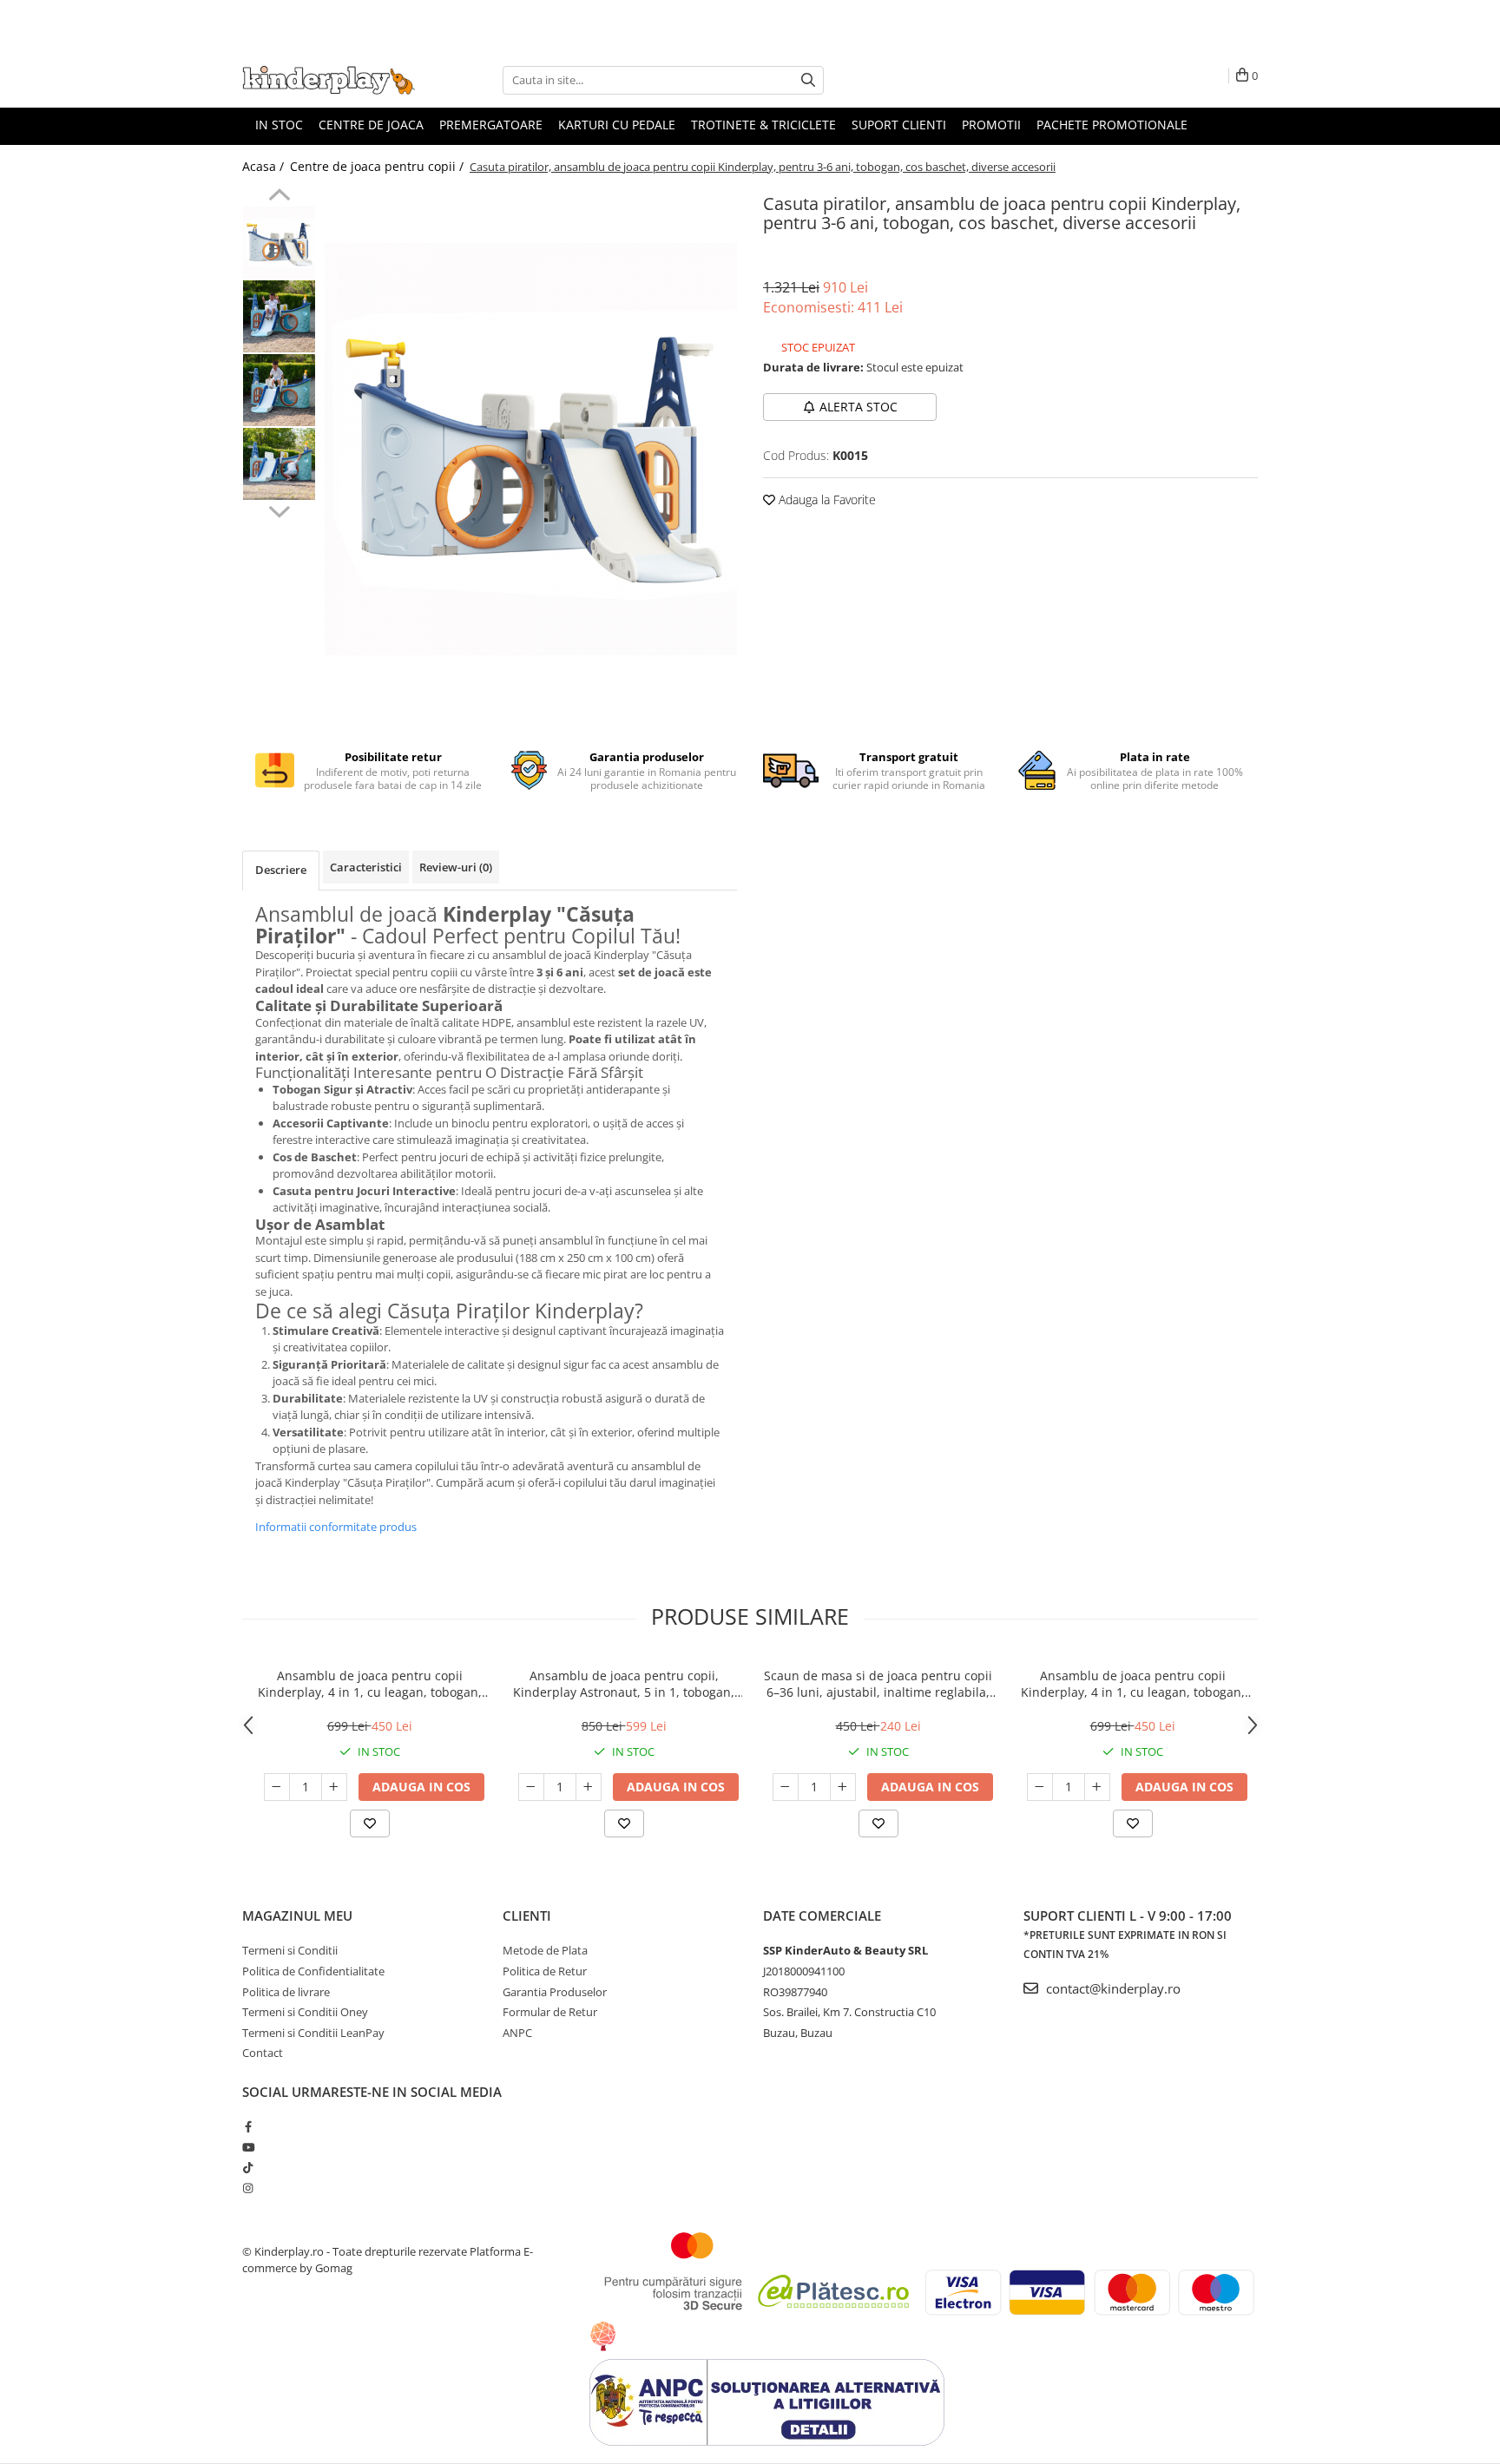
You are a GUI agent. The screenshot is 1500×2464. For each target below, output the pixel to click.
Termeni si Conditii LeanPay (313, 2033)
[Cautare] (808, 80)
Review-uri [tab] (456, 867)
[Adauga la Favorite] (370, 1823)
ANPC (517, 2033)
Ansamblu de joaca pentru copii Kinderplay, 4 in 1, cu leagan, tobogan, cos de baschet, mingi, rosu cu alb (370, 1684)
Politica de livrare (286, 1992)
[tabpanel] (531, 449)
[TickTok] (248, 2167)
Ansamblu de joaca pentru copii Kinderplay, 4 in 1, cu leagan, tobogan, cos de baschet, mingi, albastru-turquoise (1133, 1684)
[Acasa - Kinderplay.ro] (329, 80)
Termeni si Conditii (290, 1950)
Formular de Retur (550, 2012)
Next (279, 509)
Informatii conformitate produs (336, 1527)
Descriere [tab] (281, 870)
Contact (263, 2053)
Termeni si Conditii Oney (305, 2012)
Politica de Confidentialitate (313, 1971)
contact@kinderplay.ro (1112, 1988)
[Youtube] (248, 2147)
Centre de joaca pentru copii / (378, 166)
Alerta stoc (859, 407)
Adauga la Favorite (826, 499)
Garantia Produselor (555, 1992)
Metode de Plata (545, 1950)
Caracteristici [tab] (366, 867)
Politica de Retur (545, 1971)
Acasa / (265, 166)
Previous (279, 197)
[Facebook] (248, 2126)
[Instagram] (248, 2188)
